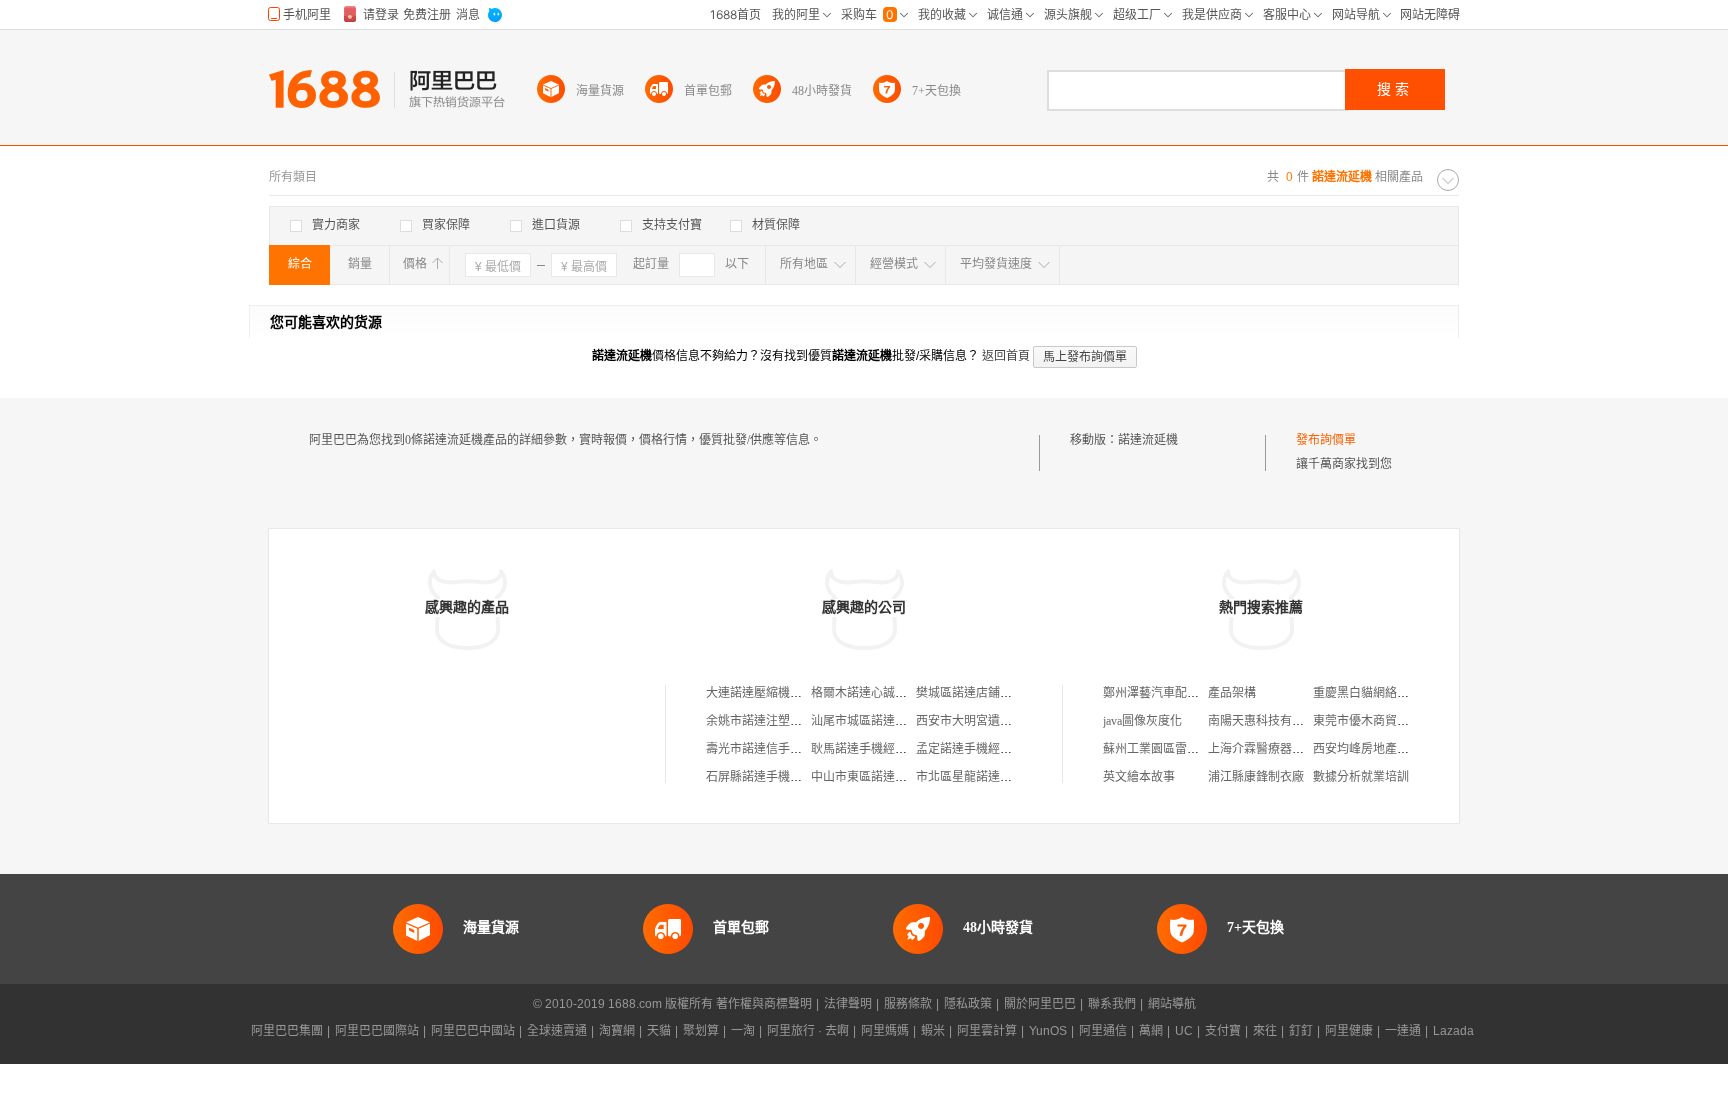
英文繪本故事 (1139, 777)
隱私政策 (968, 1004)
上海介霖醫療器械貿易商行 (1280, 749)
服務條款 (908, 1004)
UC (1184, 1031)
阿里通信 (1103, 1031)
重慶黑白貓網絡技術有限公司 (1391, 693)
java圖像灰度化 (1142, 721)
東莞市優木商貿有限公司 (1379, 721)
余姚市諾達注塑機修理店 (772, 721)
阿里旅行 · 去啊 (808, 1031)
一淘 (743, 1031)
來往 (1265, 1031)
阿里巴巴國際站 (377, 1031)
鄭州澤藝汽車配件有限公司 (1175, 693)
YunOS (1048, 1031)
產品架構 (1232, 693)
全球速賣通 (557, 1031)
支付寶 (1223, 1031)
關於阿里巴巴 (1040, 1004)
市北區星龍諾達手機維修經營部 (1000, 777)
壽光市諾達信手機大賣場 (772, 749)
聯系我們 (1112, 1004)
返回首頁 (1006, 356)
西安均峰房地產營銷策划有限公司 (1403, 749)
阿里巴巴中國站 (473, 1031)
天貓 (659, 1031)
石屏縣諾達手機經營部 (766, 777)
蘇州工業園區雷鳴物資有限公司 (1187, 749)
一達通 (1403, 1031)
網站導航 (1172, 1004)
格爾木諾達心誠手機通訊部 (883, 693)
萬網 (1151, 1031)
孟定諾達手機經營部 (970, 749)
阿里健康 (1349, 1031)
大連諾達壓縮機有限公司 (772, 693)
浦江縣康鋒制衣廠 (1256, 777)
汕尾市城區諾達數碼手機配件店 (895, 721)
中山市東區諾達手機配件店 (883, 777)
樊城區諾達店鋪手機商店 (982, 693)
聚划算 (701, 1031)
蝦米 (933, 1031)
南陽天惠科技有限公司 (1268, 721)
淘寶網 (617, 1031)
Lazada (1453, 1031)
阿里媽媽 (885, 1031)
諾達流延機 (1148, 440)
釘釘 (1301, 1031)
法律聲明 (848, 1004)
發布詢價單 (1326, 440)
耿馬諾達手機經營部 (865, 749)
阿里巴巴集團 (287, 1031)
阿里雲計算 (987, 1031)
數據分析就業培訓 (1361, 777)
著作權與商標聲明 (764, 1004)
